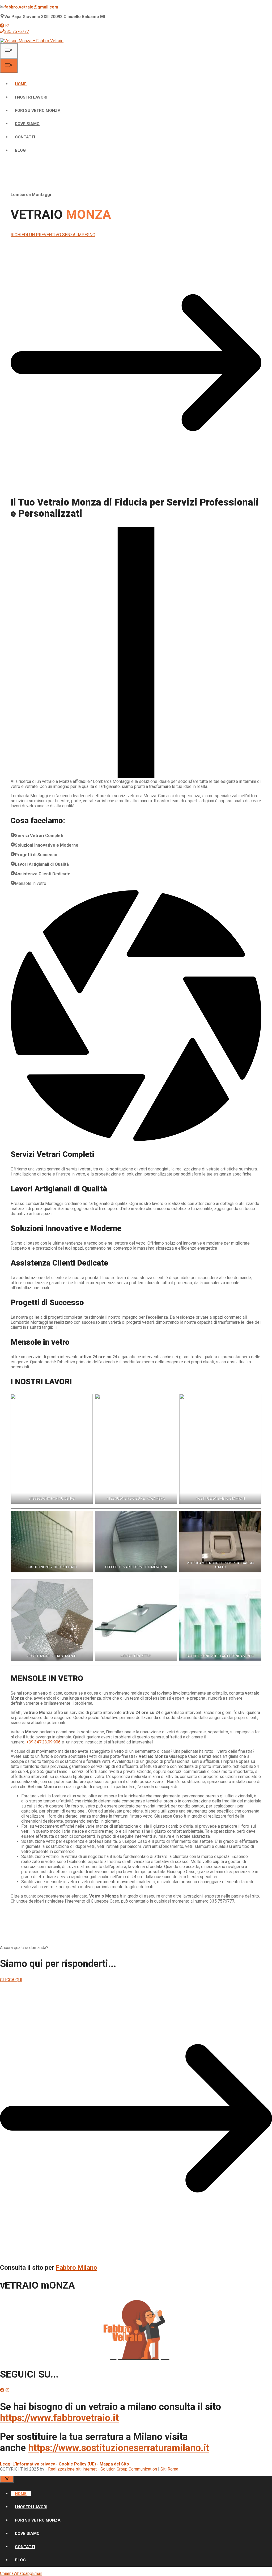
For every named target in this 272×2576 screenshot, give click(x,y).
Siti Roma (169, 2469)
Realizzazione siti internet (72, 2469)
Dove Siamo (27, 124)
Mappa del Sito (114, 2464)
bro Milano (82, 2268)
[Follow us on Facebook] (2, 26)
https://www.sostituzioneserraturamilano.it (119, 2448)
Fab (61, 2268)
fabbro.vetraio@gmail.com (31, 7)
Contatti (25, 137)
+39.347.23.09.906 (43, 1742)
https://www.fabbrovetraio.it (59, 2418)
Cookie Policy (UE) (77, 2464)
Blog (20, 150)
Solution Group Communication (129, 2469)
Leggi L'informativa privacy (27, 2464)
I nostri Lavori (31, 97)
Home (21, 84)
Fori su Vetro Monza (38, 111)
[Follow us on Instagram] (7, 26)
